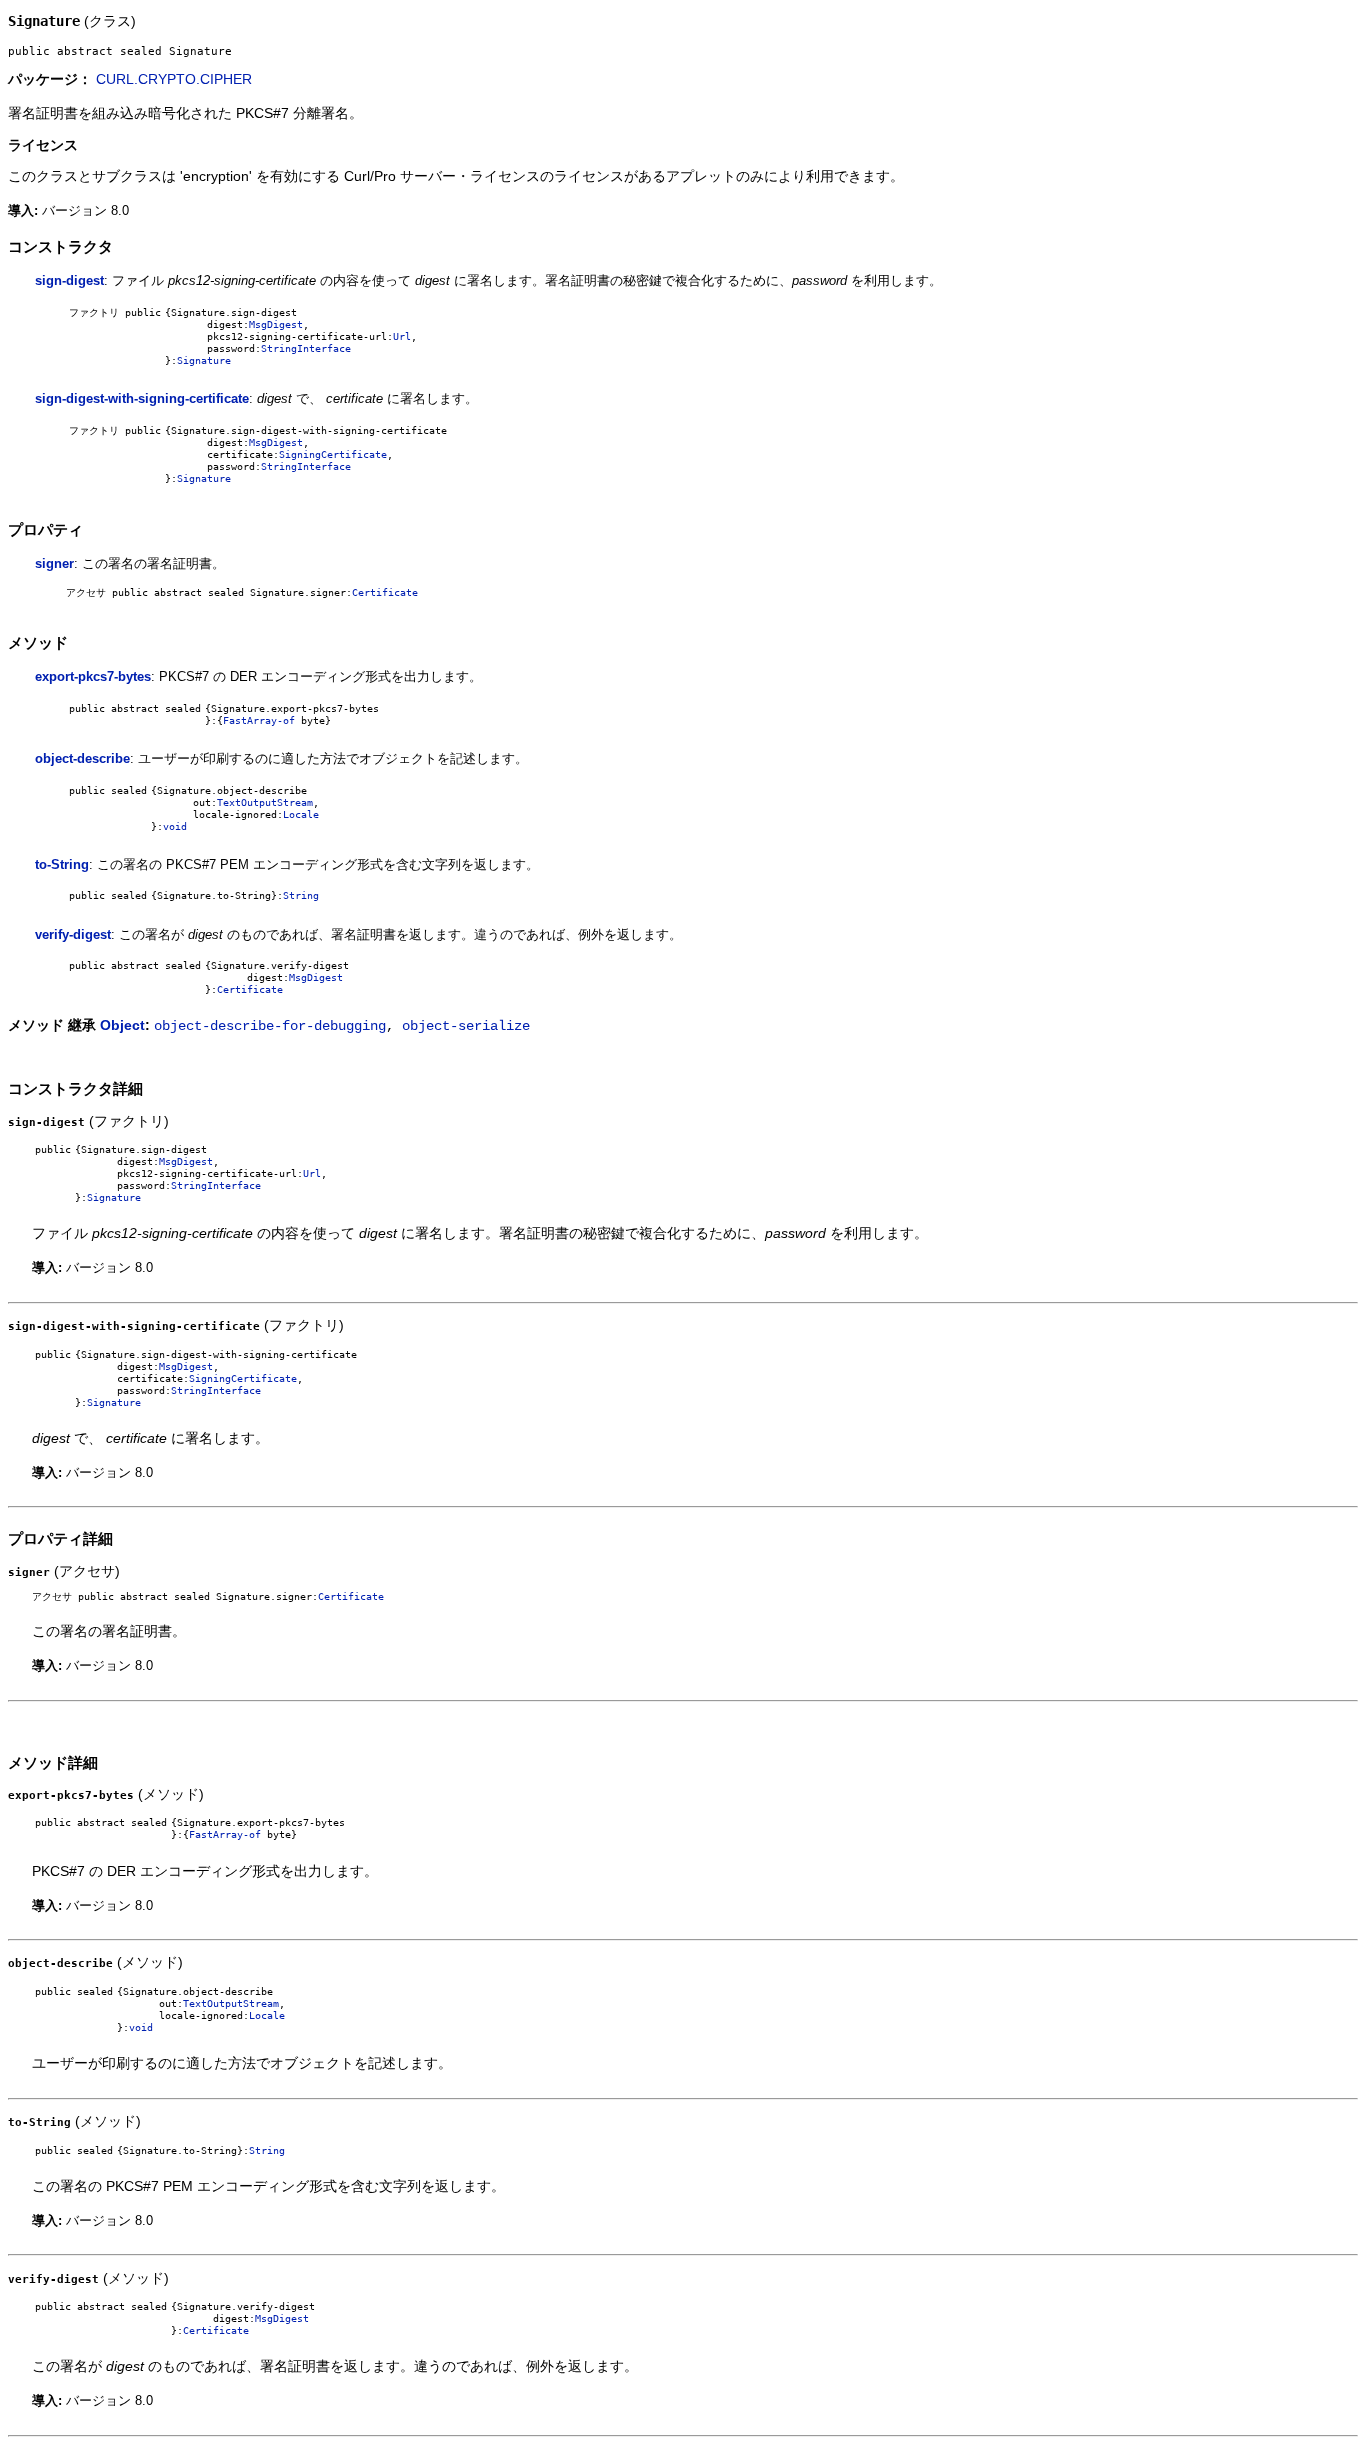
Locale (301, 814)
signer (54, 563)
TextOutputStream (265, 802)
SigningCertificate (333, 454)
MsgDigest (276, 324)
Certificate (385, 592)
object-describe (82, 758)
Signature (204, 360)
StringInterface (306, 348)
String (301, 895)
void (175, 826)
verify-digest (73, 934)
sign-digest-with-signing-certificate (142, 398)
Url (402, 336)
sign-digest (69, 280)
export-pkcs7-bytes (93, 676)
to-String (62, 864)
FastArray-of (259, 720)
